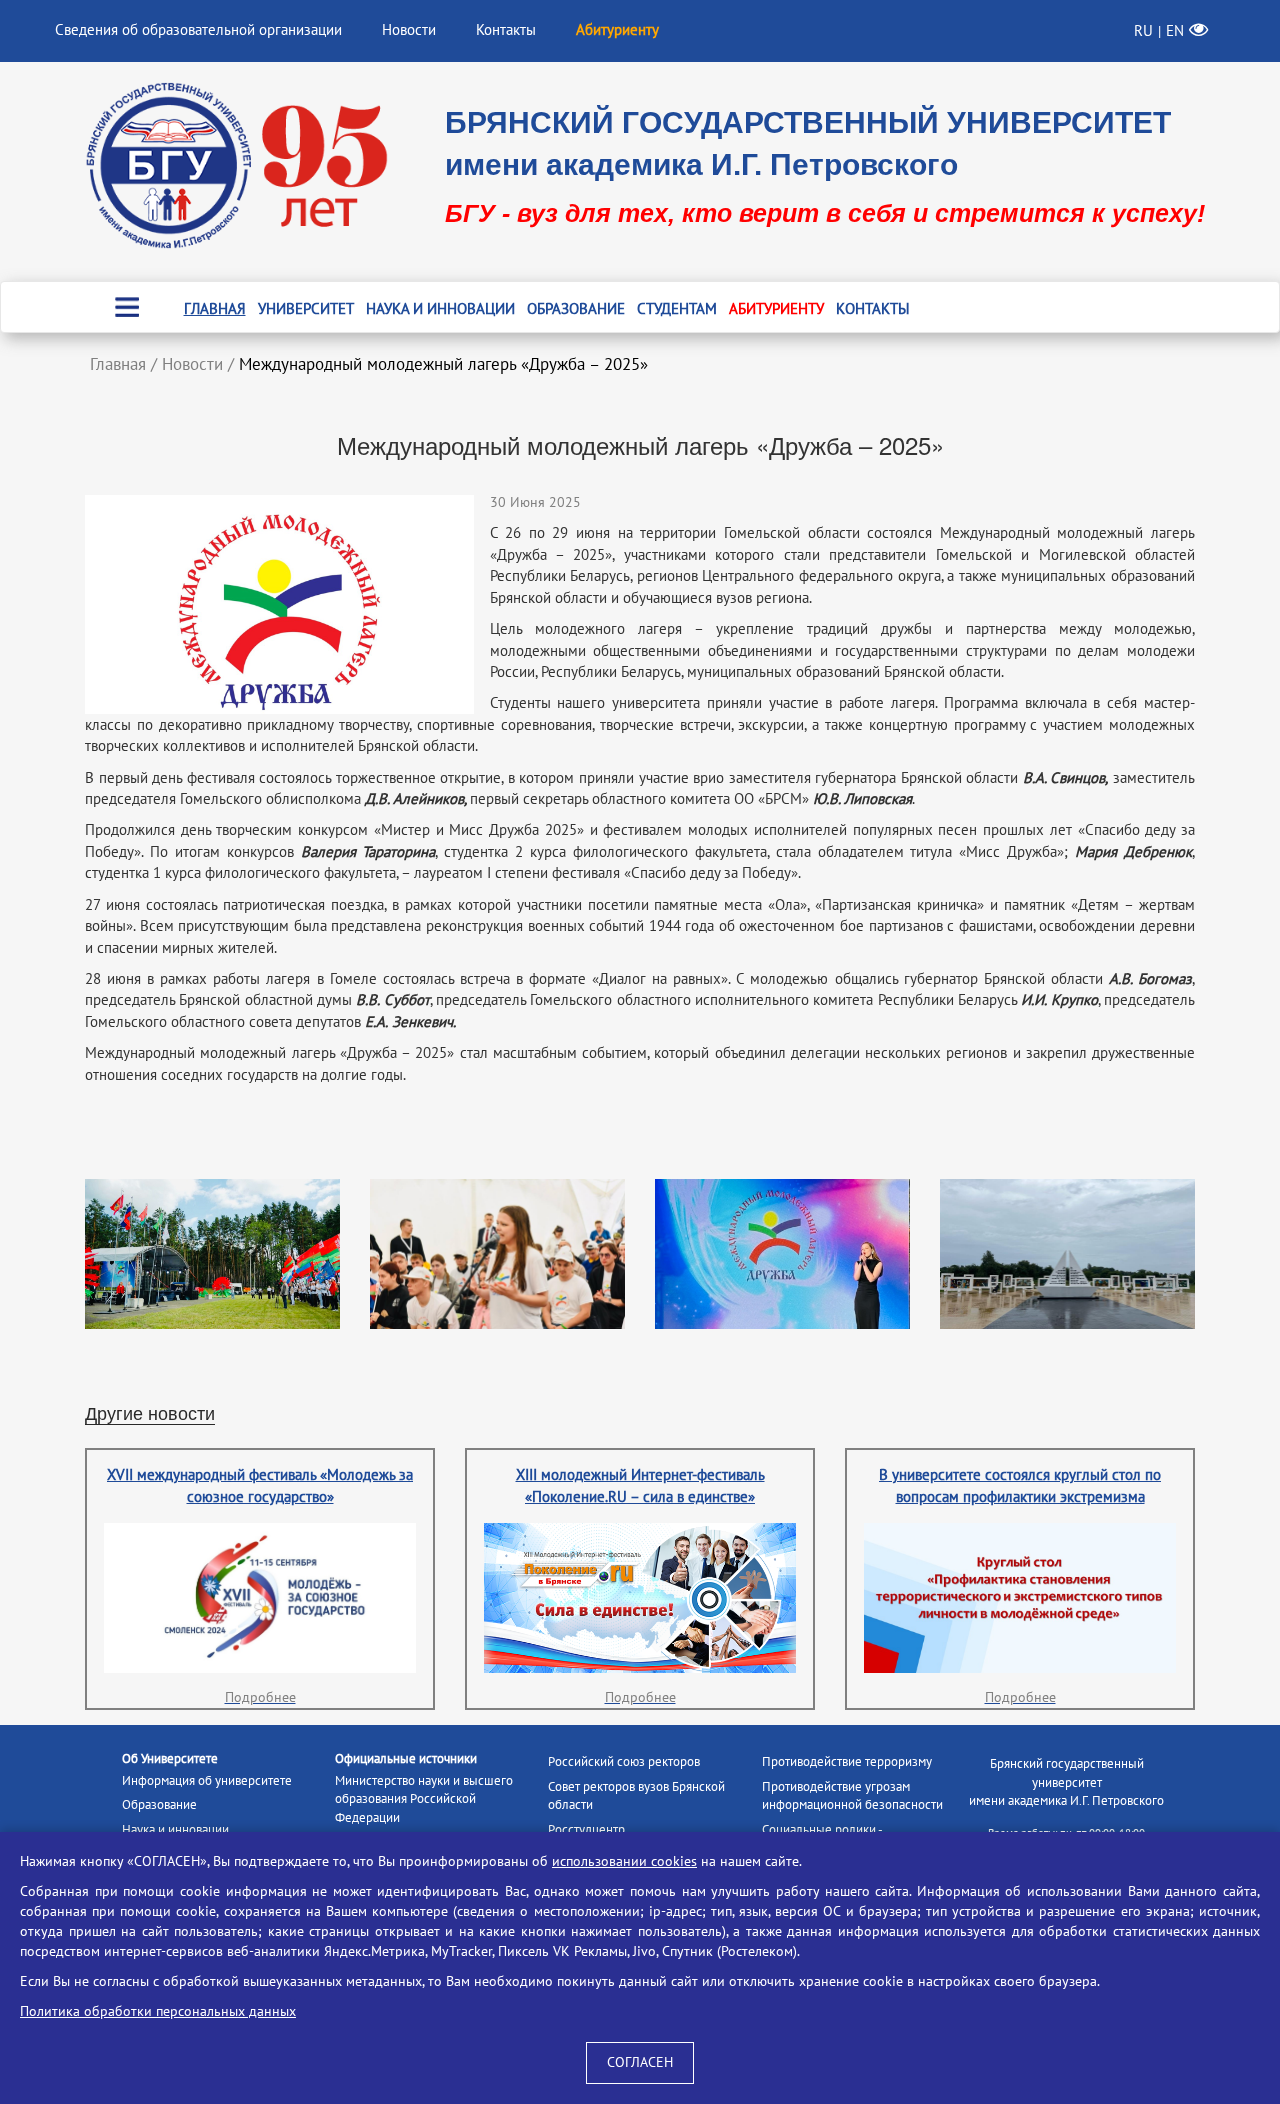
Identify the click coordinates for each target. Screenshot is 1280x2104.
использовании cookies (624, 1861)
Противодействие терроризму (847, 1762)
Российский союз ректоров (624, 1762)
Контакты (506, 30)
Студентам (677, 309)
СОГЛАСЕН (640, 2062)
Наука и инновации (440, 309)
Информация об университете (207, 1781)
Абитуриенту (776, 309)
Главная (215, 309)
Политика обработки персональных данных (158, 2011)
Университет (306, 309)
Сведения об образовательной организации (198, 30)
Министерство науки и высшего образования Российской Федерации (424, 1799)
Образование (576, 309)
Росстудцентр (586, 1830)
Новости (409, 30)
